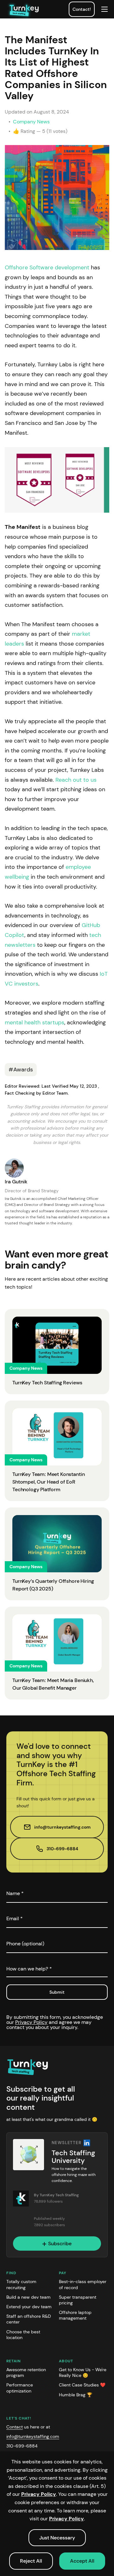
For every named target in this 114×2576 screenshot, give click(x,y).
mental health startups (35, 1022)
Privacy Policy (31, 2022)
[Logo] (28, 2067)
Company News (31, 122)
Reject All (31, 2561)
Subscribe (60, 2244)
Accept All (82, 2561)
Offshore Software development (47, 267)
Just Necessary (57, 2538)
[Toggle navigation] (104, 9)
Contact (15, 2427)
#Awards (21, 1070)
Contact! (82, 9)
